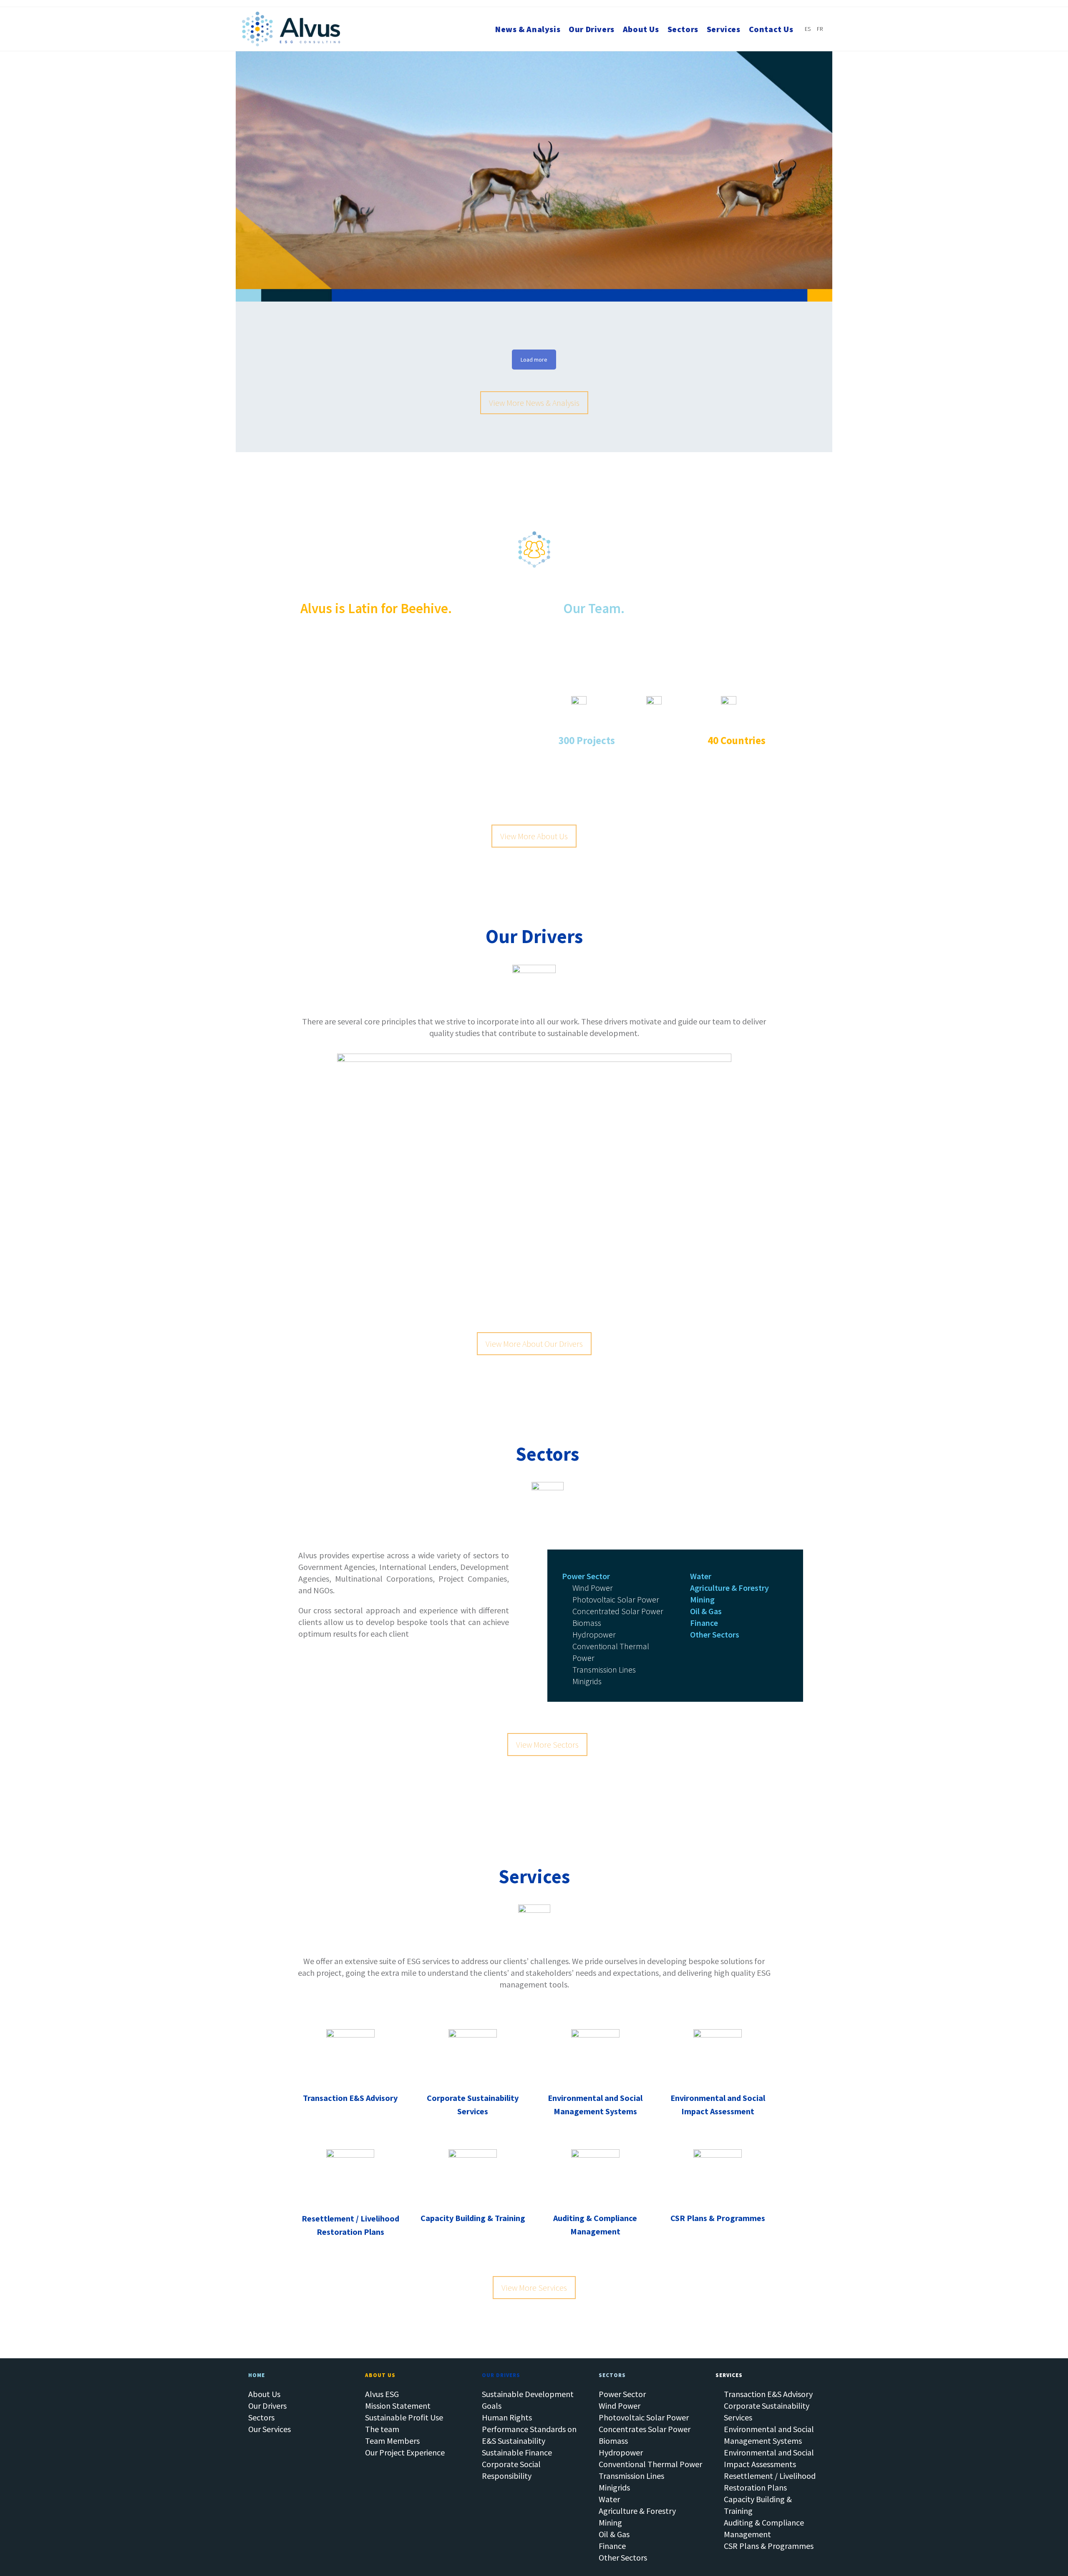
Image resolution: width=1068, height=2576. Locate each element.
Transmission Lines (631, 2476)
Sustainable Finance (517, 2452)
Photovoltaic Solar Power (644, 2417)
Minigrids (614, 2487)
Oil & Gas (614, 2534)
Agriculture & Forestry (637, 2511)
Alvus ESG (382, 2394)
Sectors (261, 2417)
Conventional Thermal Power (650, 2464)
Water (609, 2499)
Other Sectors (623, 2557)
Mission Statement (398, 2406)
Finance (612, 2546)
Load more (534, 360)
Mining (610, 2522)
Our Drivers (267, 2406)
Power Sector (622, 2394)
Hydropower (621, 2452)
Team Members (392, 2441)
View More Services (534, 2288)
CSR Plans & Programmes (769, 2546)
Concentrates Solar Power (645, 2429)
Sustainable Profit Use (404, 2417)
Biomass (613, 2441)
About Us (264, 2394)
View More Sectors (547, 1745)
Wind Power (620, 2406)
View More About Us (534, 836)
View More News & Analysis (534, 403)
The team (382, 2429)
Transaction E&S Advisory (768, 2394)
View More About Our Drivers (534, 1344)
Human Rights (507, 2417)
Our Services (270, 2429)
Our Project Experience (405, 2452)
